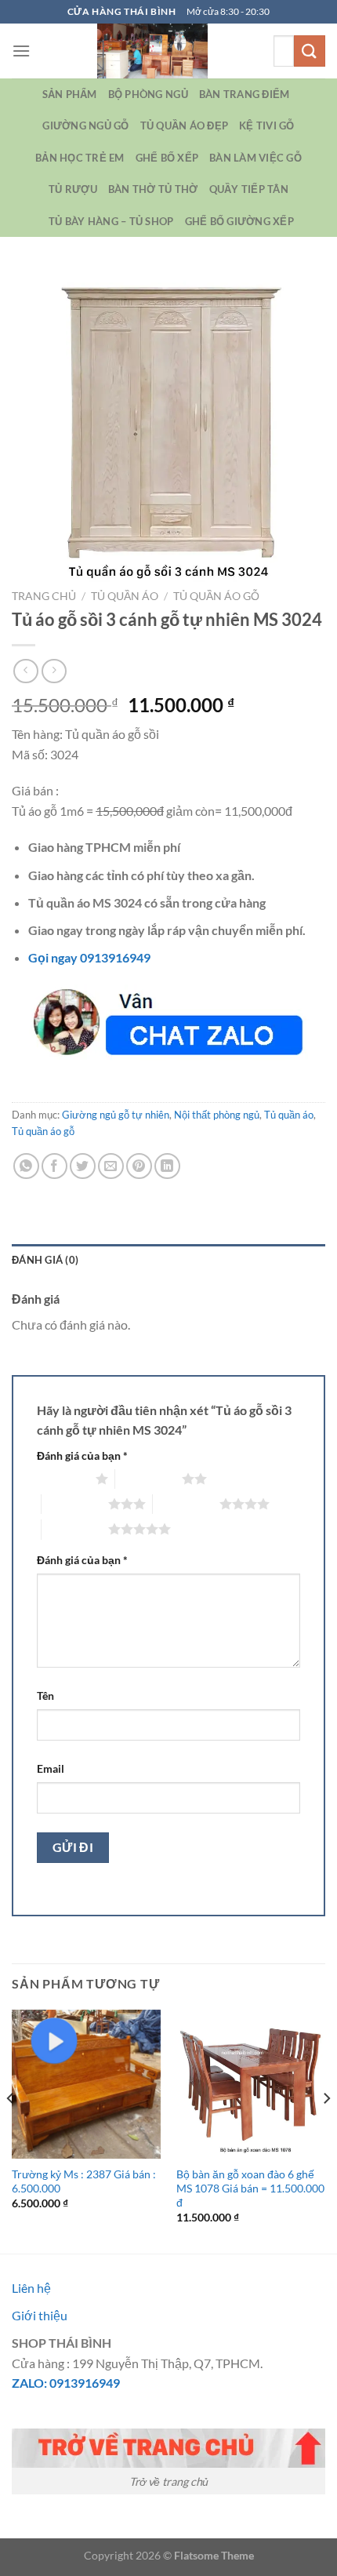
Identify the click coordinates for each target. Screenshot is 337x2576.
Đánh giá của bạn (82, 1455)
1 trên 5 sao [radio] (62, 1479)
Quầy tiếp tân (249, 189)
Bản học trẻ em (80, 158)
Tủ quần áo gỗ (216, 596)
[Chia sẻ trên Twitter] (83, 1166)
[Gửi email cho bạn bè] (111, 1166)
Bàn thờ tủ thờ (153, 189)
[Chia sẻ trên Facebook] (54, 1166)
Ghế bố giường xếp (239, 221)
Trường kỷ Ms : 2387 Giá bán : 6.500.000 (84, 2181)
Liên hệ (31, 2288)
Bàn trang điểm (245, 94)
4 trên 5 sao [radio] (186, 1504)
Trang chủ (44, 596)
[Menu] (21, 51)
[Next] (326, 2130)
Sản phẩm (70, 94)
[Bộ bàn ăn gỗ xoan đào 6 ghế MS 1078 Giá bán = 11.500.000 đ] (251, 2084)
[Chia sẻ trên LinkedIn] (167, 1166)
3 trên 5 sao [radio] (75, 1504)
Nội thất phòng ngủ (217, 1115)
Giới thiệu (40, 2315)
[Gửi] (310, 51)
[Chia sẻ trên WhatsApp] (26, 1166)
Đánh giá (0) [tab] (45, 1260)
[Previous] (11, 2130)
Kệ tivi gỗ (267, 126)
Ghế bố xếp (167, 158)
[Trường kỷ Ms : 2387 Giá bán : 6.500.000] (86, 2084)
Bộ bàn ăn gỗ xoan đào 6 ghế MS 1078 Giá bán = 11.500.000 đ (250, 2188)
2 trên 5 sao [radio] (149, 1479)
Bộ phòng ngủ (148, 94)
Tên (45, 1696)
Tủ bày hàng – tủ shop (111, 221)
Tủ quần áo (125, 596)
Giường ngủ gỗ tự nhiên (116, 1115)
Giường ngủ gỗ (85, 126)
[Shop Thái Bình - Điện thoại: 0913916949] (152, 51)
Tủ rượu (73, 189)
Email (51, 1768)
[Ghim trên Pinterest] (139, 1166)
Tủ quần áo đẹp (185, 126)
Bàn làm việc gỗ (255, 158)
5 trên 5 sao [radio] (75, 1529)
